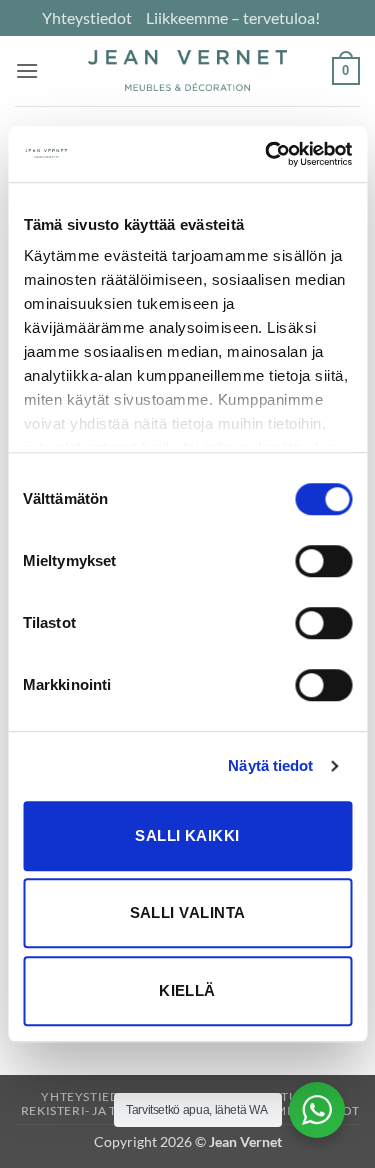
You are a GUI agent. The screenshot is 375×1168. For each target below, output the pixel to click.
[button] (27, 70)
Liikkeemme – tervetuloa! (233, 17)
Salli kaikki (187, 835)
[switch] (323, 561)
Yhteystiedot (87, 17)
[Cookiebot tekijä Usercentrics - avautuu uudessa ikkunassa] (267, 154)
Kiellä (187, 990)
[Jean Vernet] (188, 70)
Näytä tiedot (270, 765)
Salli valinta (188, 912)
